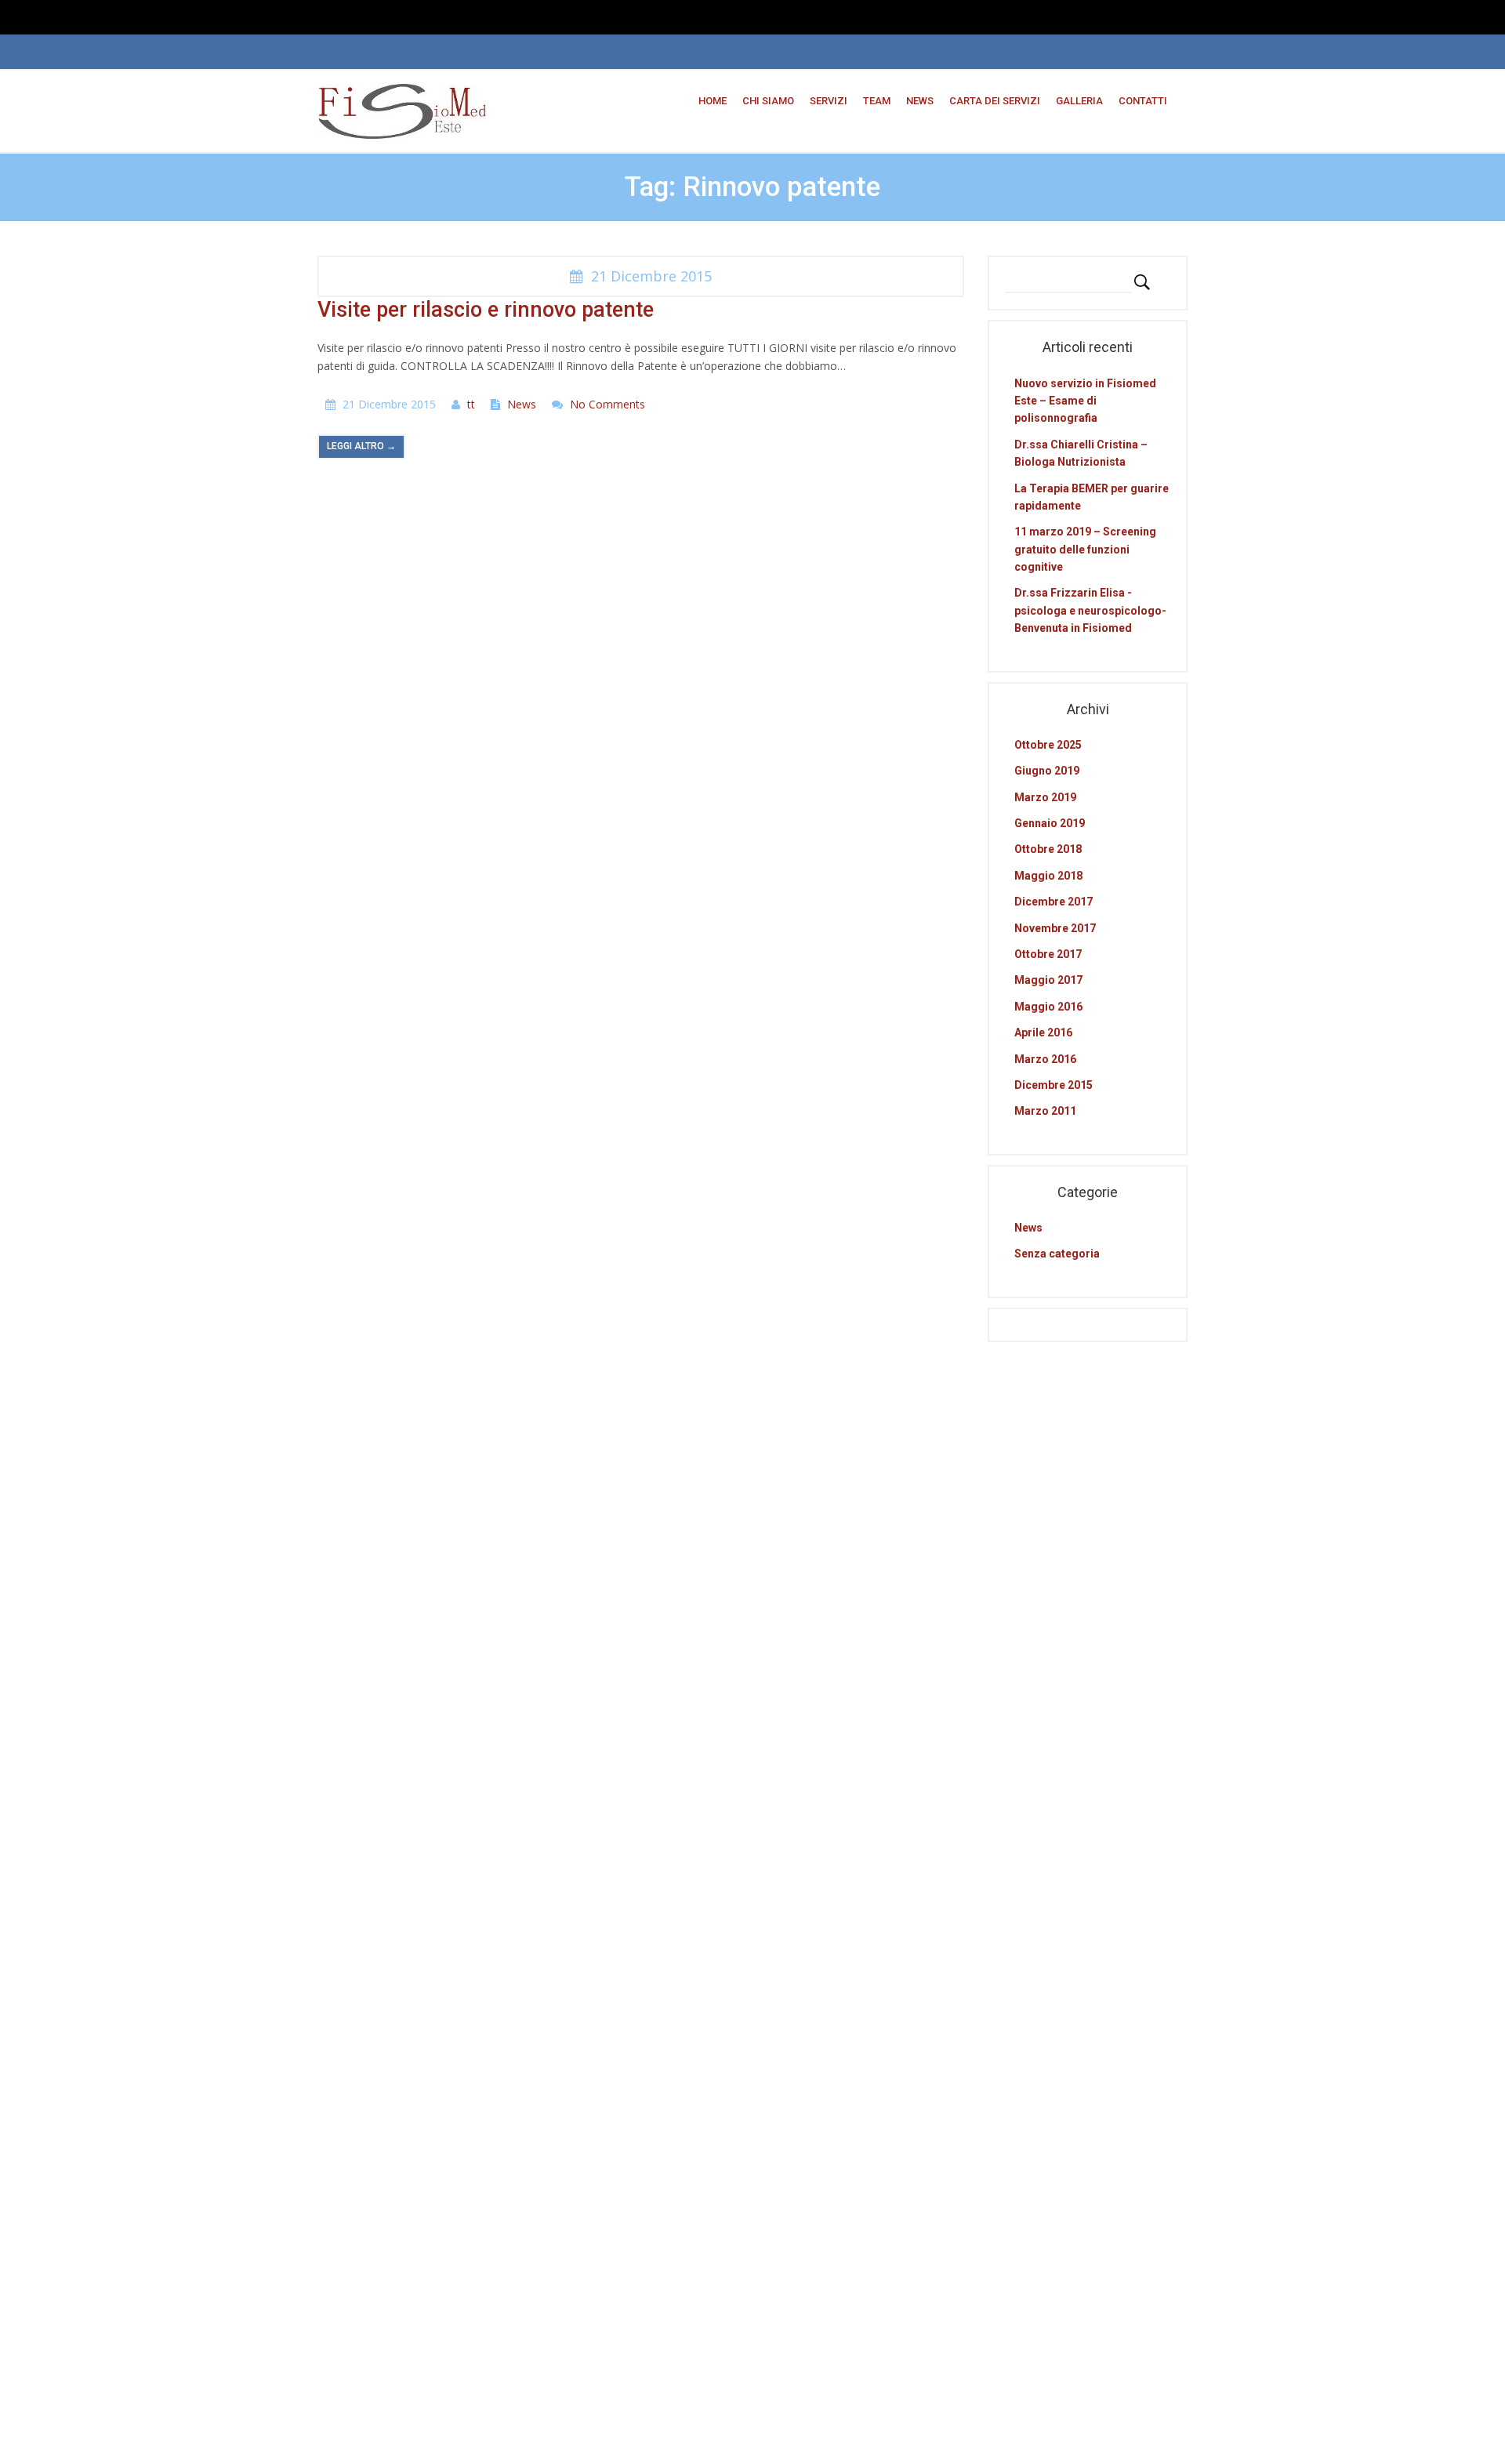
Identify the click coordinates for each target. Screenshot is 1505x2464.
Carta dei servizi (995, 101)
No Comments (607, 404)
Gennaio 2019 (1050, 823)
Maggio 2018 (1048, 876)
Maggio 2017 (1048, 980)
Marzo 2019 (1045, 797)
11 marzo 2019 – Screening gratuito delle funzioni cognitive (1085, 549)
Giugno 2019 (1047, 771)
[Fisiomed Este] (402, 110)
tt (471, 404)
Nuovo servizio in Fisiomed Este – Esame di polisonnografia (1085, 401)
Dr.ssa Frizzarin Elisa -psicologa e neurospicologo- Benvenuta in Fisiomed (1090, 610)
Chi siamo (768, 101)
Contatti (1143, 101)
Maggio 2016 (1048, 1007)
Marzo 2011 (1045, 1111)
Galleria (1079, 101)
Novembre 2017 (1055, 928)
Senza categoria (1057, 1254)
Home (713, 101)
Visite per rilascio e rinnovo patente (486, 310)
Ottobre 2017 (1048, 954)
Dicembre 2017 (1053, 902)
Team (877, 101)
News (920, 101)
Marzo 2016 (1045, 1059)
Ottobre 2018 (1048, 849)
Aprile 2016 (1043, 1032)
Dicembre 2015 (1053, 1085)
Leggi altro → (361, 446)
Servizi (829, 101)
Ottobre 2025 (1048, 745)
